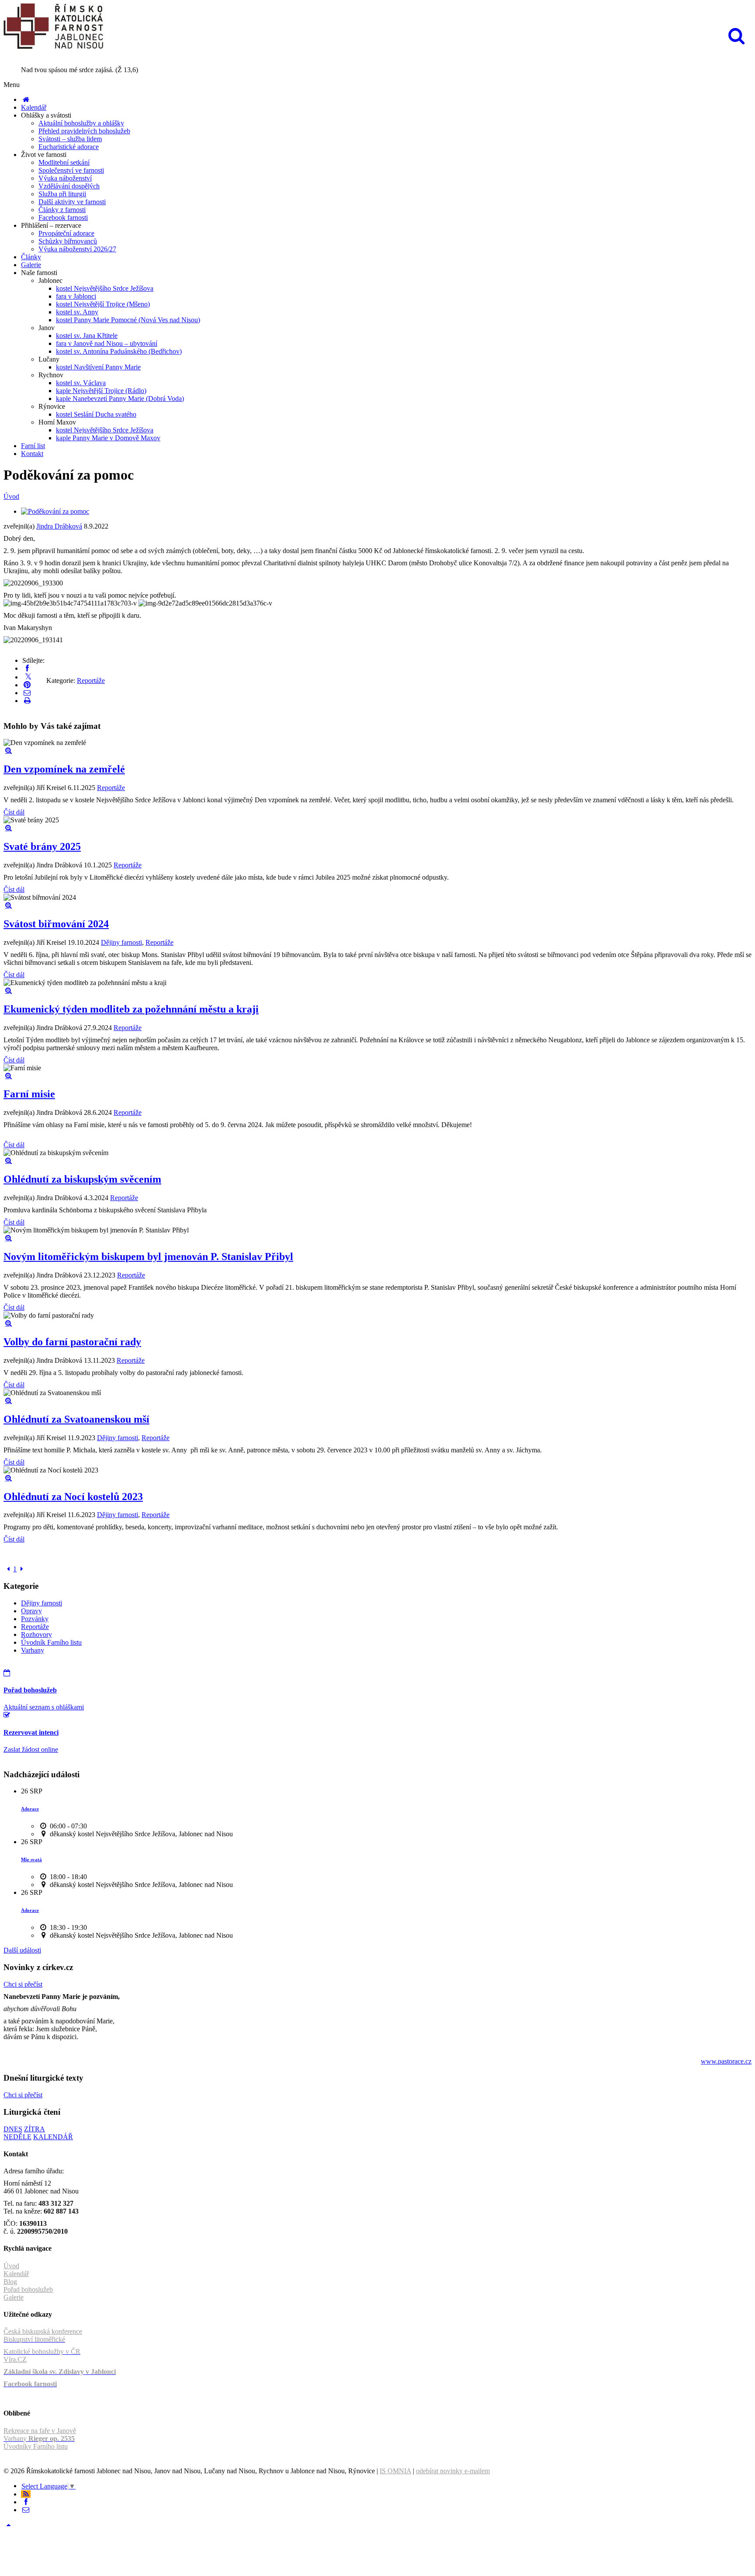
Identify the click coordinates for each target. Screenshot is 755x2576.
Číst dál (14, 812)
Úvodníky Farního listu (36, 2446)
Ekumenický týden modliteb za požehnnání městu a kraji (131, 1009)
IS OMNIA (395, 2471)
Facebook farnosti (63, 218)
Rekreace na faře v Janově (40, 2431)
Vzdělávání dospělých (69, 186)
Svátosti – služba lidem (70, 139)
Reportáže (91, 681)
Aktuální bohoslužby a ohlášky (81, 123)
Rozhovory (36, 1634)
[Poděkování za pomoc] (55, 511)
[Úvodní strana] (26, 99)
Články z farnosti (62, 210)
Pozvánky (35, 1619)
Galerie (31, 265)
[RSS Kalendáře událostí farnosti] (26, 2494)
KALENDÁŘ (53, 2137)
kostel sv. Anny (77, 312)
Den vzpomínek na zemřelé (64, 769)
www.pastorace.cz (726, 2061)
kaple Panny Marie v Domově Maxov (108, 438)
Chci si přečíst (23, 1984)
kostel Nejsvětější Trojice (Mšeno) (103, 304)
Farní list (33, 446)
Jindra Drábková (59, 526)
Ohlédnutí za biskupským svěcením (82, 1179)
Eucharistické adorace (69, 147)
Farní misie (29, 1094)
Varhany (33, 1650)
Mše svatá (31, 1859)
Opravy (31, 1611)
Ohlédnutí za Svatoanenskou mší (76, 1419)
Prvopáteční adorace (66, 233)
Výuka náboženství (65, 178)
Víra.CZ (15, 2359)
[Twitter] (28, 677)
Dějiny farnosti (121, 942)
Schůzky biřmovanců (68, 241)
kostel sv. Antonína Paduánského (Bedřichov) (119, 351)
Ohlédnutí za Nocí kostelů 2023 (73, 1497)
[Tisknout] (27, 701)
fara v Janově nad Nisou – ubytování (107, 343)
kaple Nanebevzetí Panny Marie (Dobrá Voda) (120, 399)
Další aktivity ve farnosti (72, 202)
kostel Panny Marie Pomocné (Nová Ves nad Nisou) (128, 320)
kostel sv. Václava (81, 383)
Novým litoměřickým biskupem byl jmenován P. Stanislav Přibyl (148, 1257)
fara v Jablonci (76, 296)
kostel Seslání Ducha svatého (96, 414)
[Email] (27, 693)
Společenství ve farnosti (71, 170)
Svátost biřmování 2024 (56, 924)
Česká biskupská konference (43, 2331)
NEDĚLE (17, 2137)
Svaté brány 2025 (42, 846)
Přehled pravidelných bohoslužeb (84, 131)
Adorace (30, 1809)
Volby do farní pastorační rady (72, 1342)
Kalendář (34, 107)
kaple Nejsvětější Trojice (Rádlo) (101, 391)
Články (31, 257)
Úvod (11, 496)
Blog (10, 2282)
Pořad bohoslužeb (28, 2289)
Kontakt (32, 454)
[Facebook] (27, 668)
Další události (22, 1950)
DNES (13, 2129)
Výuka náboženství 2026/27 (77, 249)
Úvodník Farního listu (51, 1642)
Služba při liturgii (62, 194)
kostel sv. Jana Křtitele (87, 336)
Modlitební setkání (64, 162)
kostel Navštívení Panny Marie (98, 367)
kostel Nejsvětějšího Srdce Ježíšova (105, 288)
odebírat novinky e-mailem (453, 2471)
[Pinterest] (27, 685)
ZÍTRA (35, 2129)
